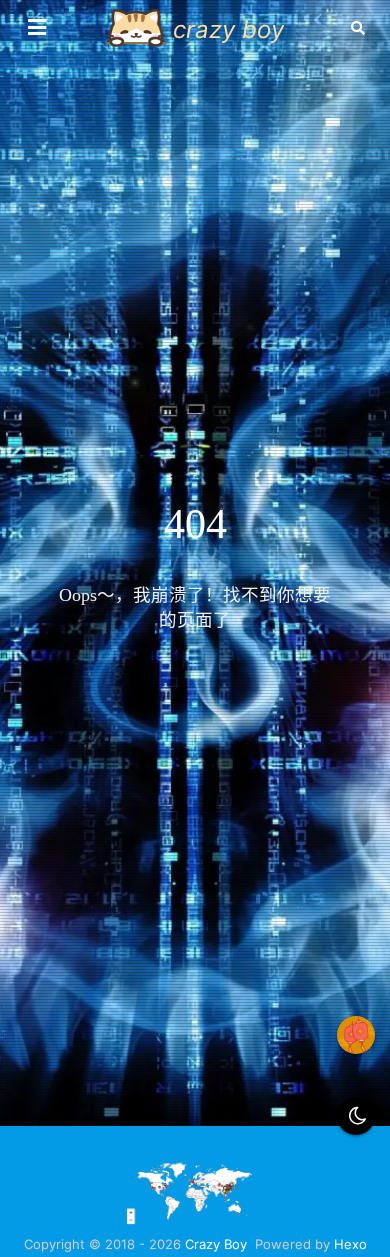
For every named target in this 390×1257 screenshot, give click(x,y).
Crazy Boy (216, 1244)
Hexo (350, 1244)
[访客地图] (195, 1220)
